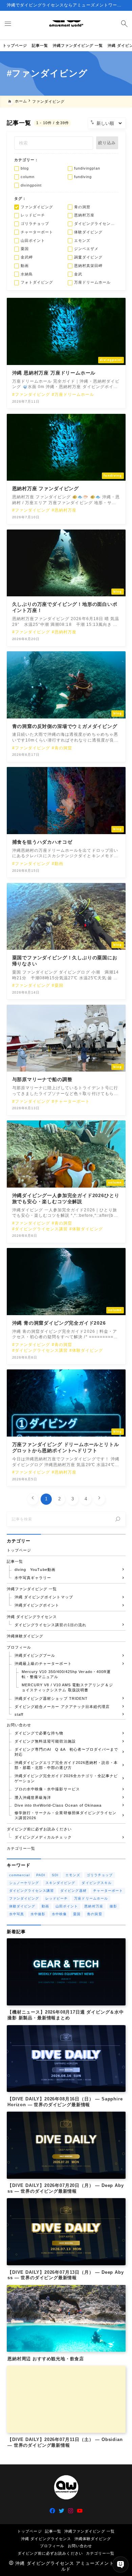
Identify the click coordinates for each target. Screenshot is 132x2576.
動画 (45, 1906)
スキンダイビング (60, 1883)
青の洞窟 (94, 1914)
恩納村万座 (94, 1906)
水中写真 (17, 1914)
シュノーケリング (24, 1883)
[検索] (118, 1519)
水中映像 (59, 1914)
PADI (41, 1875)
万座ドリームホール (91, 1898)
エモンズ (73, 1875)
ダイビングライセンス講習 (32, 1891)
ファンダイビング (24, 1898)
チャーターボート (108, 1891)
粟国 (77, 1914)
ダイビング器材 (73, 1891)
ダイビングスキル (96, 1883)
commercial (20, 1875)
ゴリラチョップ (100, 1875)
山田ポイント (67, 1906)
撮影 (113, 1906)
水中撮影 (38, 1914)
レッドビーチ (57, 1898)
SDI (55, 1875)
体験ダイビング (22, 1906)
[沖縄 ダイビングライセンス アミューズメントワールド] (66, 25)
